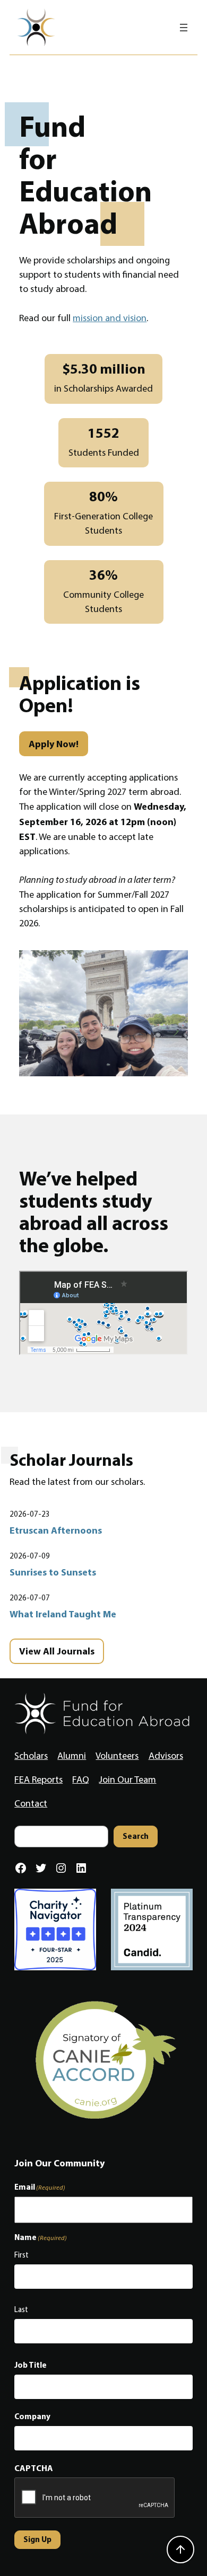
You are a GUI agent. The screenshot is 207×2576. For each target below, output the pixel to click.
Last (21, 2309)
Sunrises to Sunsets (53, 1572)
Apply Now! (54, 744)
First (21, 2255)
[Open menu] (184, 28)
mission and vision (110, 318)
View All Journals (57, 1651)
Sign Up (37, 2539)
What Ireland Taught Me (63, 1614)
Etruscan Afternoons (56, 1530)
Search (136, 1836)
